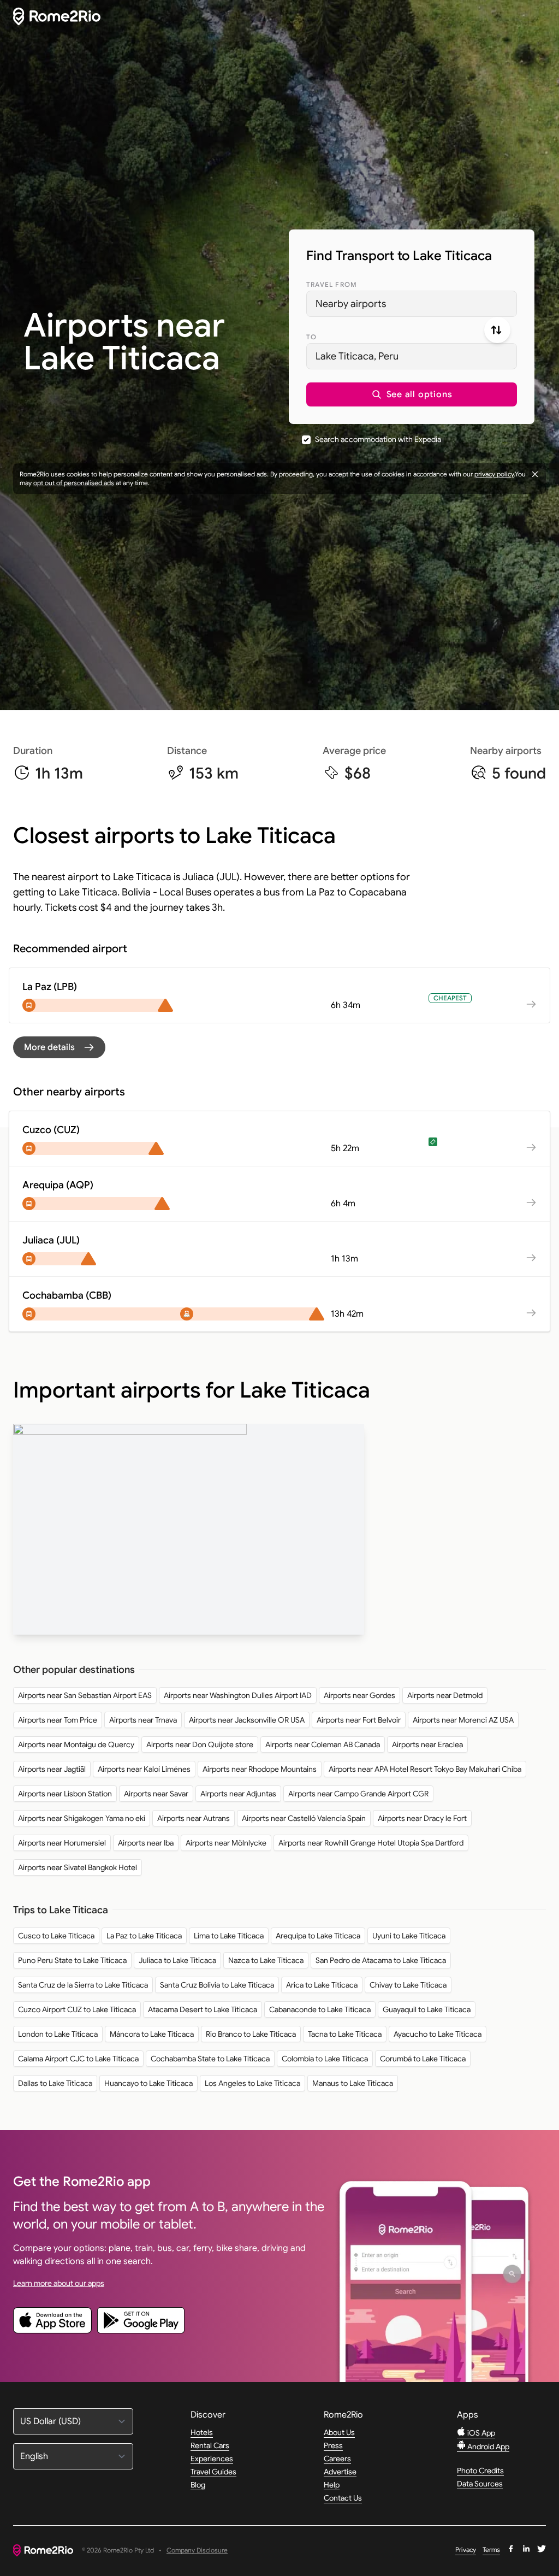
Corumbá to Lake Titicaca (423, 2059)
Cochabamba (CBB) (67, 1295)
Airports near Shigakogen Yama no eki (82, 1818)
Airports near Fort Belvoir (359, 1720)
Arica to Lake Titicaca (322, 1985)
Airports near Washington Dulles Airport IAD (238, 1695)
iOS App (480, 2433)
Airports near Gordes (359, 1695)
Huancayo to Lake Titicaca (148, 2083)
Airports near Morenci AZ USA (463, 1720)
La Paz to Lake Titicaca (144, 1936)
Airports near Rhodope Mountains (260, 1769)
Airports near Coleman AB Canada (323, 1744)
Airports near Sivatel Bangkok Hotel (78, 1867)
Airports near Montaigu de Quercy (76, 1744)
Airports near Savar (156, 1794)
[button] (412, 394)
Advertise (340, 2472)
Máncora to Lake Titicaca (152, 2034)
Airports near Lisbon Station (65, 1794)
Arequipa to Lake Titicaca (318, 1936)
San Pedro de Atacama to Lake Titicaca (381, 1960)
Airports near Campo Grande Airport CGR (358, 1794)
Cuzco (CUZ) (51, 1130)
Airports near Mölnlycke (226, 1843)
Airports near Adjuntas (238, 1794)
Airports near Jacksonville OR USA (247, 1720)
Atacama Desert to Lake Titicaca (203, 2009)
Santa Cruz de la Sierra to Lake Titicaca (83, 1985)
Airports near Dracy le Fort (422, 1818)
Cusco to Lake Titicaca (56, 1936)
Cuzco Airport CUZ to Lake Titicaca (77, 2009)
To (311, 337)
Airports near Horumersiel (62, 1843)
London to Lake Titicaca (58, 2034)
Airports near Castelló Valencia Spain (304, 1818)
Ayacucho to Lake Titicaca (438, 2034)
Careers (337, 2459)
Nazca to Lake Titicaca (266, 1960)
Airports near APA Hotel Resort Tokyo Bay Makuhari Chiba (425, 1769)
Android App (487, 2447)
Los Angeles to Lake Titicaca (252, 2083)
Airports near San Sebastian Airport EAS (85, 1695)
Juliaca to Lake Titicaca (177, 1960)
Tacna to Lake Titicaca (345, 2034)
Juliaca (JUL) (51, 1240)
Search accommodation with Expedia (378, 439)
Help (332, 2485)
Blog (198, 2485)
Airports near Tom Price (58, 1720)
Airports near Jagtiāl (52, 1769)
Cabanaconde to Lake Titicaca (320, 2009)
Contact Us (343, 2498)
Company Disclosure (197, 2551)
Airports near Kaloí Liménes (144, 1769)
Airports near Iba (146, 1843)
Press (333, 2445)
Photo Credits (480, 2471)
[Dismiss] (535, 474)
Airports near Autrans (194, 1818)
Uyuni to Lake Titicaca (409, 1936)
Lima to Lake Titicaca (229, 1936)
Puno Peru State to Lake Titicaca (72, 1960)
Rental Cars (210, 2445)
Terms (491, 2550)
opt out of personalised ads (74, 483)
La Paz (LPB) (50, 987)
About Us (339, 2432)
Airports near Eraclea (427, 1744)
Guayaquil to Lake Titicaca (427, 2009)
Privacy (466, 2550)
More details (49, 1047)
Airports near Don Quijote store (200, 1744)
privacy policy (494, 474)
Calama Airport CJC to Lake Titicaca (78, 2059)
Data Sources (480, 2484)
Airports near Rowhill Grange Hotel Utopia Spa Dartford (371, 1843)
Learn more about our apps (59, 2283)
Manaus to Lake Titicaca (353, 2083)
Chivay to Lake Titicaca (408, 1985)
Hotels (202, 2432)
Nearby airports (351, 304)
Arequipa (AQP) (58, 1185)
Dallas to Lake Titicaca (55, 2083)
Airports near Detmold (445, 1695)
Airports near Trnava (143, 1720)
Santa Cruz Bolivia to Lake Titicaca (217, 1985)
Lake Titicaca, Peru (357, 356)
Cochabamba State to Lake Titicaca (210, 2059)
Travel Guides (213, 2472)
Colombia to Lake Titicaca (325, 2059)
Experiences (212, 2459)
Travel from (332, 284)
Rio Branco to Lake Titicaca (251, 2034)
